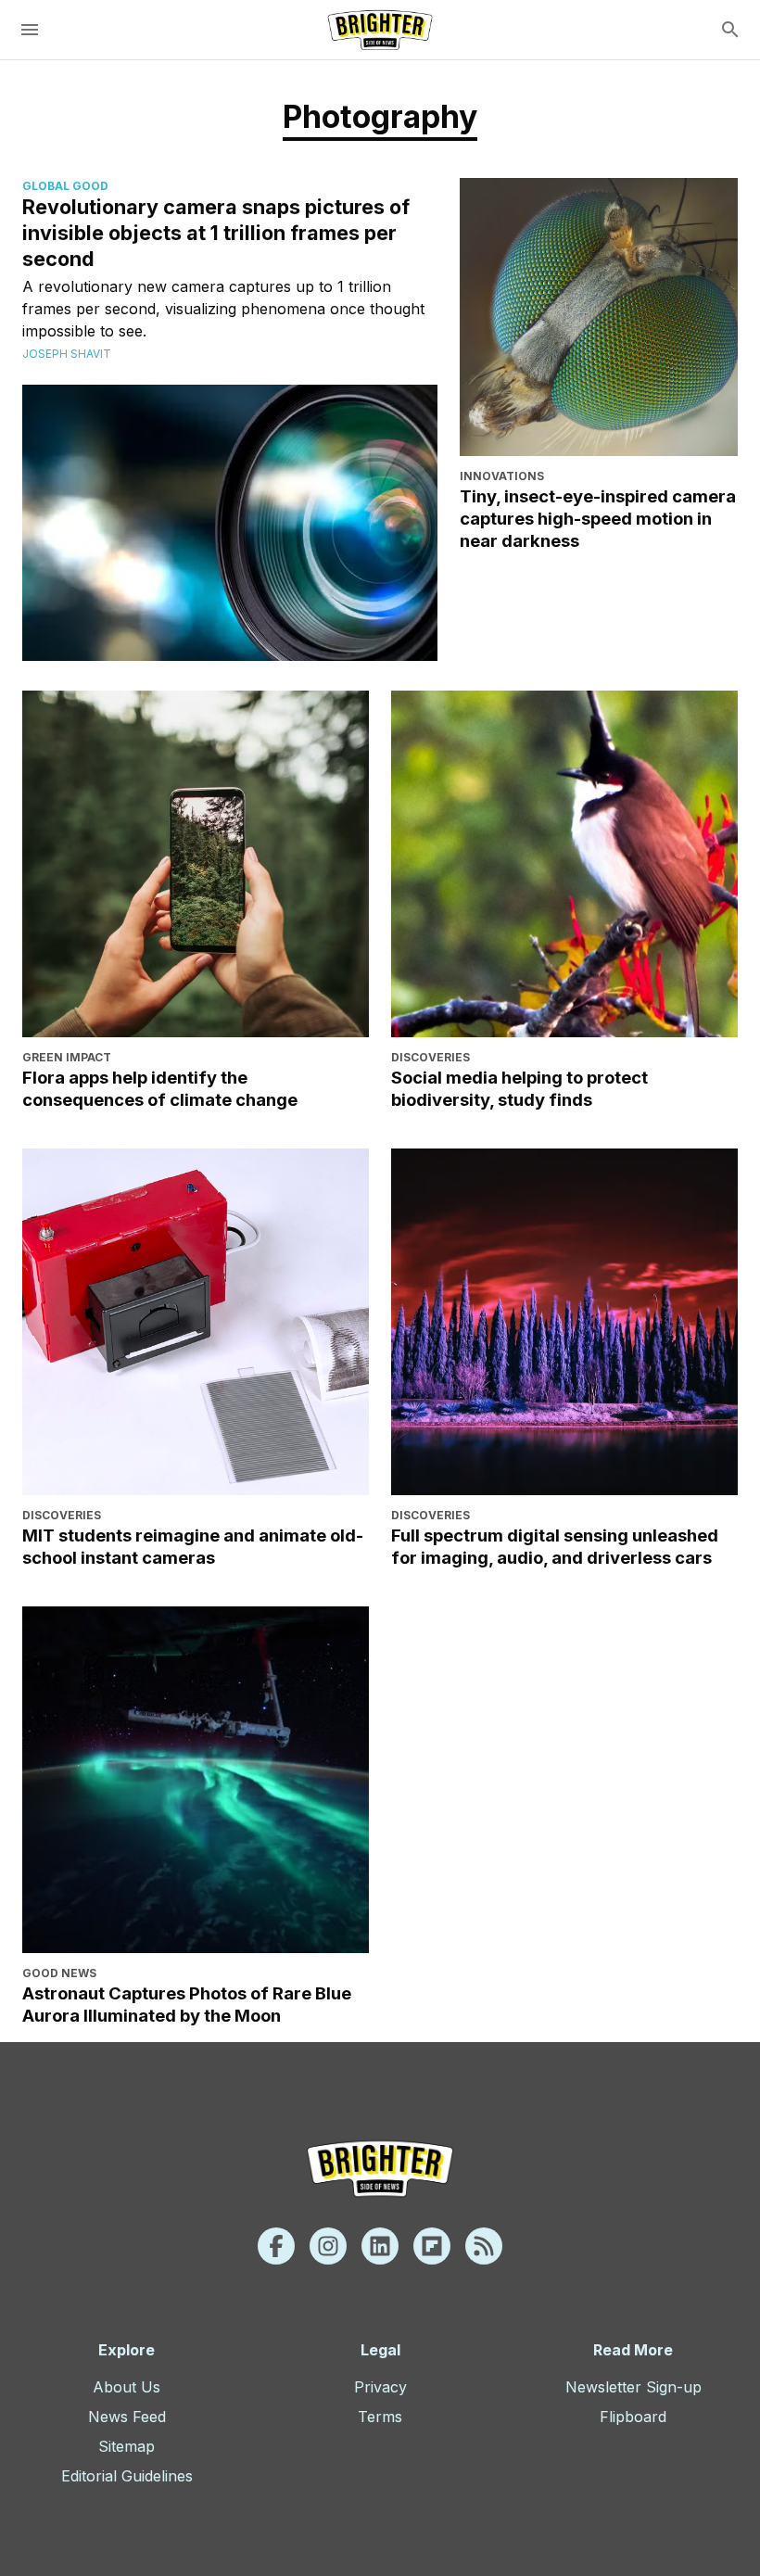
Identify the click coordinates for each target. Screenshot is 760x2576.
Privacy (380, 2387)
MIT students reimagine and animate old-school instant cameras (193, 1546)
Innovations (502, 476)
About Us (127, 2387)
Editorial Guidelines (127, 2476)
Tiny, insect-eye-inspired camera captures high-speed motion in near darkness (598, 518)
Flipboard (633, 2417)
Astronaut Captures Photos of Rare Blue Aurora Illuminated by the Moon (187, 2004)
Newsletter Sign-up (633, 2387)
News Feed (127, 2417)
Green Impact (67, 1057)
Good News (59, 1973)
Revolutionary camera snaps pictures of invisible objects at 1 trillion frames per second (216, 233)
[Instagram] (328, 2246)
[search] (730, 30)
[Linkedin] (380, 2246)
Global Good (65, 186)
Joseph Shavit (67, 354)
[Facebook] (276, 2246)
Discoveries (431, 1057)
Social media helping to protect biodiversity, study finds (519, 1088)
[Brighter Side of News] (380, 30)
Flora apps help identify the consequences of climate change (160, 1088)
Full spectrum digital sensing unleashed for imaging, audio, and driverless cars (555, 1546)
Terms (380, 2417)
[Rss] (484, 2246)
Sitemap (127, 2446)
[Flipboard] (432, 2246)
